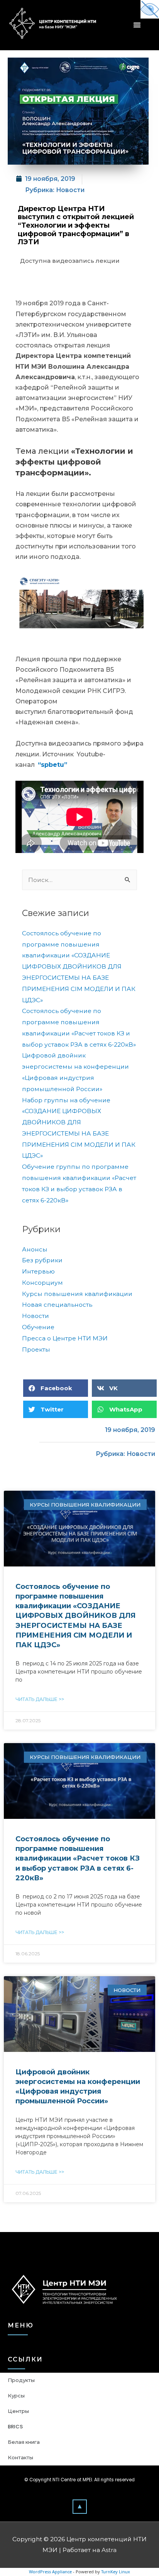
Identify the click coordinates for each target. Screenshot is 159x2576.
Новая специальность (57, 1305)
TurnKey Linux (116, 2572)
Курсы (16, 2396)
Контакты (20, 2458)
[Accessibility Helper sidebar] (150, 9)
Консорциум (42, 1283)
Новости (70, 190)
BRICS (15, 2427)
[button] (80, 2506)
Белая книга (24, 2442)
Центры (18, 2411)
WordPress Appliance (50, 2572)
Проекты (36, 1349)
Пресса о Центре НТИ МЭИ (65, 1338)
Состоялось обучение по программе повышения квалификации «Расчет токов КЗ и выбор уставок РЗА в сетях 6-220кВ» (78, 1858)
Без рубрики (42, 1260)
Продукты (21, 2380)
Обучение (38, 1327)
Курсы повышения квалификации (77, 1294)
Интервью (38, 1271)
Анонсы (35, 1249)
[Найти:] (79, 880)
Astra (109, 2550)
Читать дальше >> (40, 1699)
